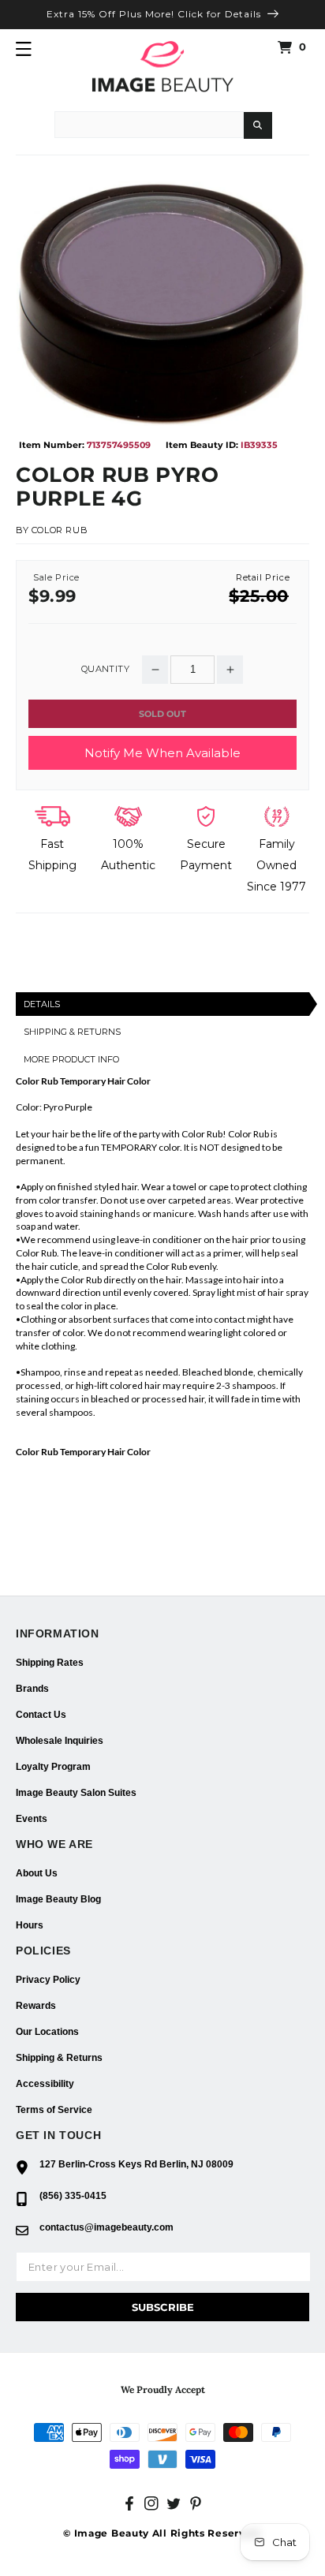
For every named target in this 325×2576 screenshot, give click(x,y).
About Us (37, 1873)
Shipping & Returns (59, 2058)
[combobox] (149, 125)
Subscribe (163, 2307)
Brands (32, 1689)
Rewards (36, 2006)
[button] (24, 49)
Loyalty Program (53, 1767)
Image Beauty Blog (58, 1899)
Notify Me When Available (162, 753)
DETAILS (42, 1004)
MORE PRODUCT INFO (71, 1059)
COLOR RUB (60, 530)
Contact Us (41, 1715)
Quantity (105, 669)
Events (32, 1819)
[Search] (258, 125)
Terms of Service (54, 2110)
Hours (30, 1925)
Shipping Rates (50, 1663)
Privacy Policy (48, 1980)
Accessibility (45, 2084)
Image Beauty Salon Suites (76, 1793)
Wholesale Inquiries (60, 1741)
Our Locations (47, 2032)
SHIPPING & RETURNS (72, 1032)
